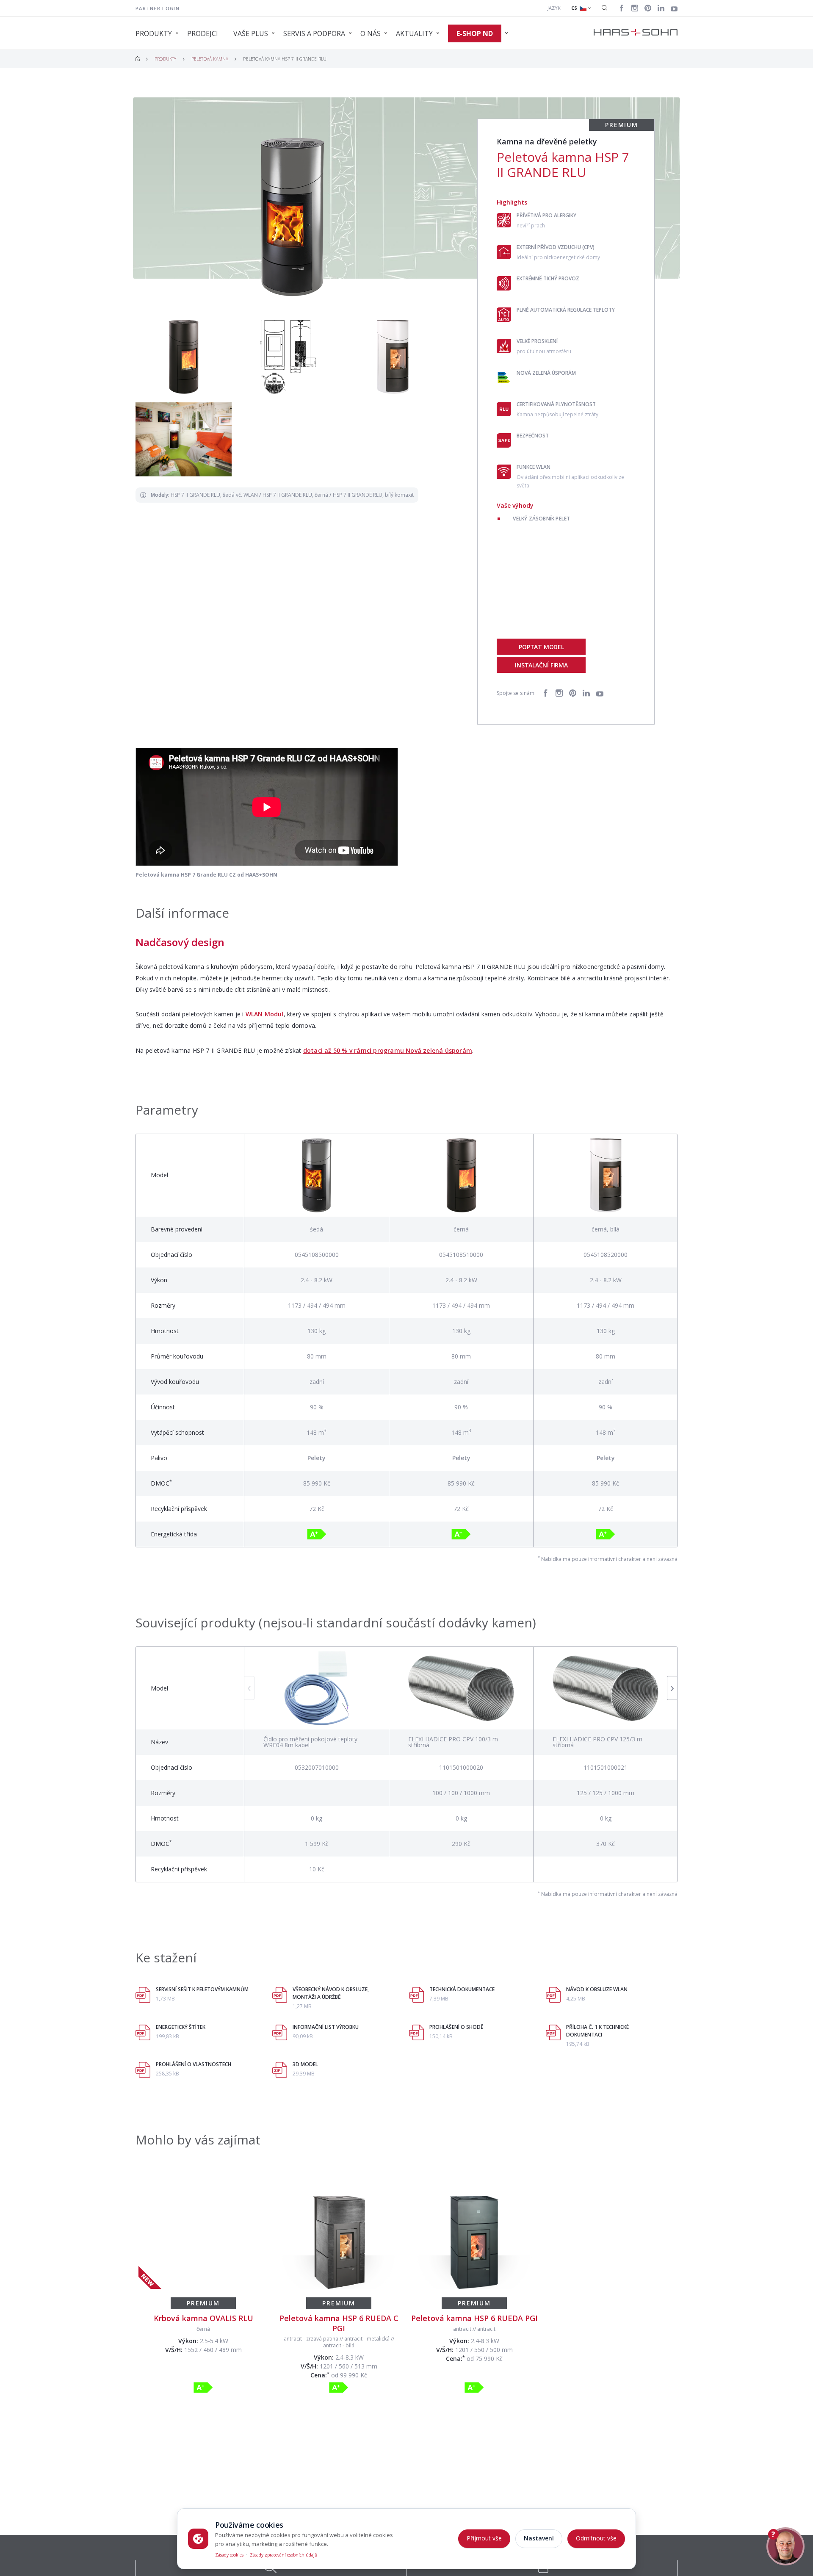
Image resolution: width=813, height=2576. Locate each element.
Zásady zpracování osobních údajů (283, 2555)
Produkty (166, 59)
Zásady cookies (229, 2555)
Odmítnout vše (596, 2538)
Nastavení (539, 2538)
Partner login (158, 8)
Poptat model (541, 647)
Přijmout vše (484, 2538)
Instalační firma (541, 665)
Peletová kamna (210, 59)
